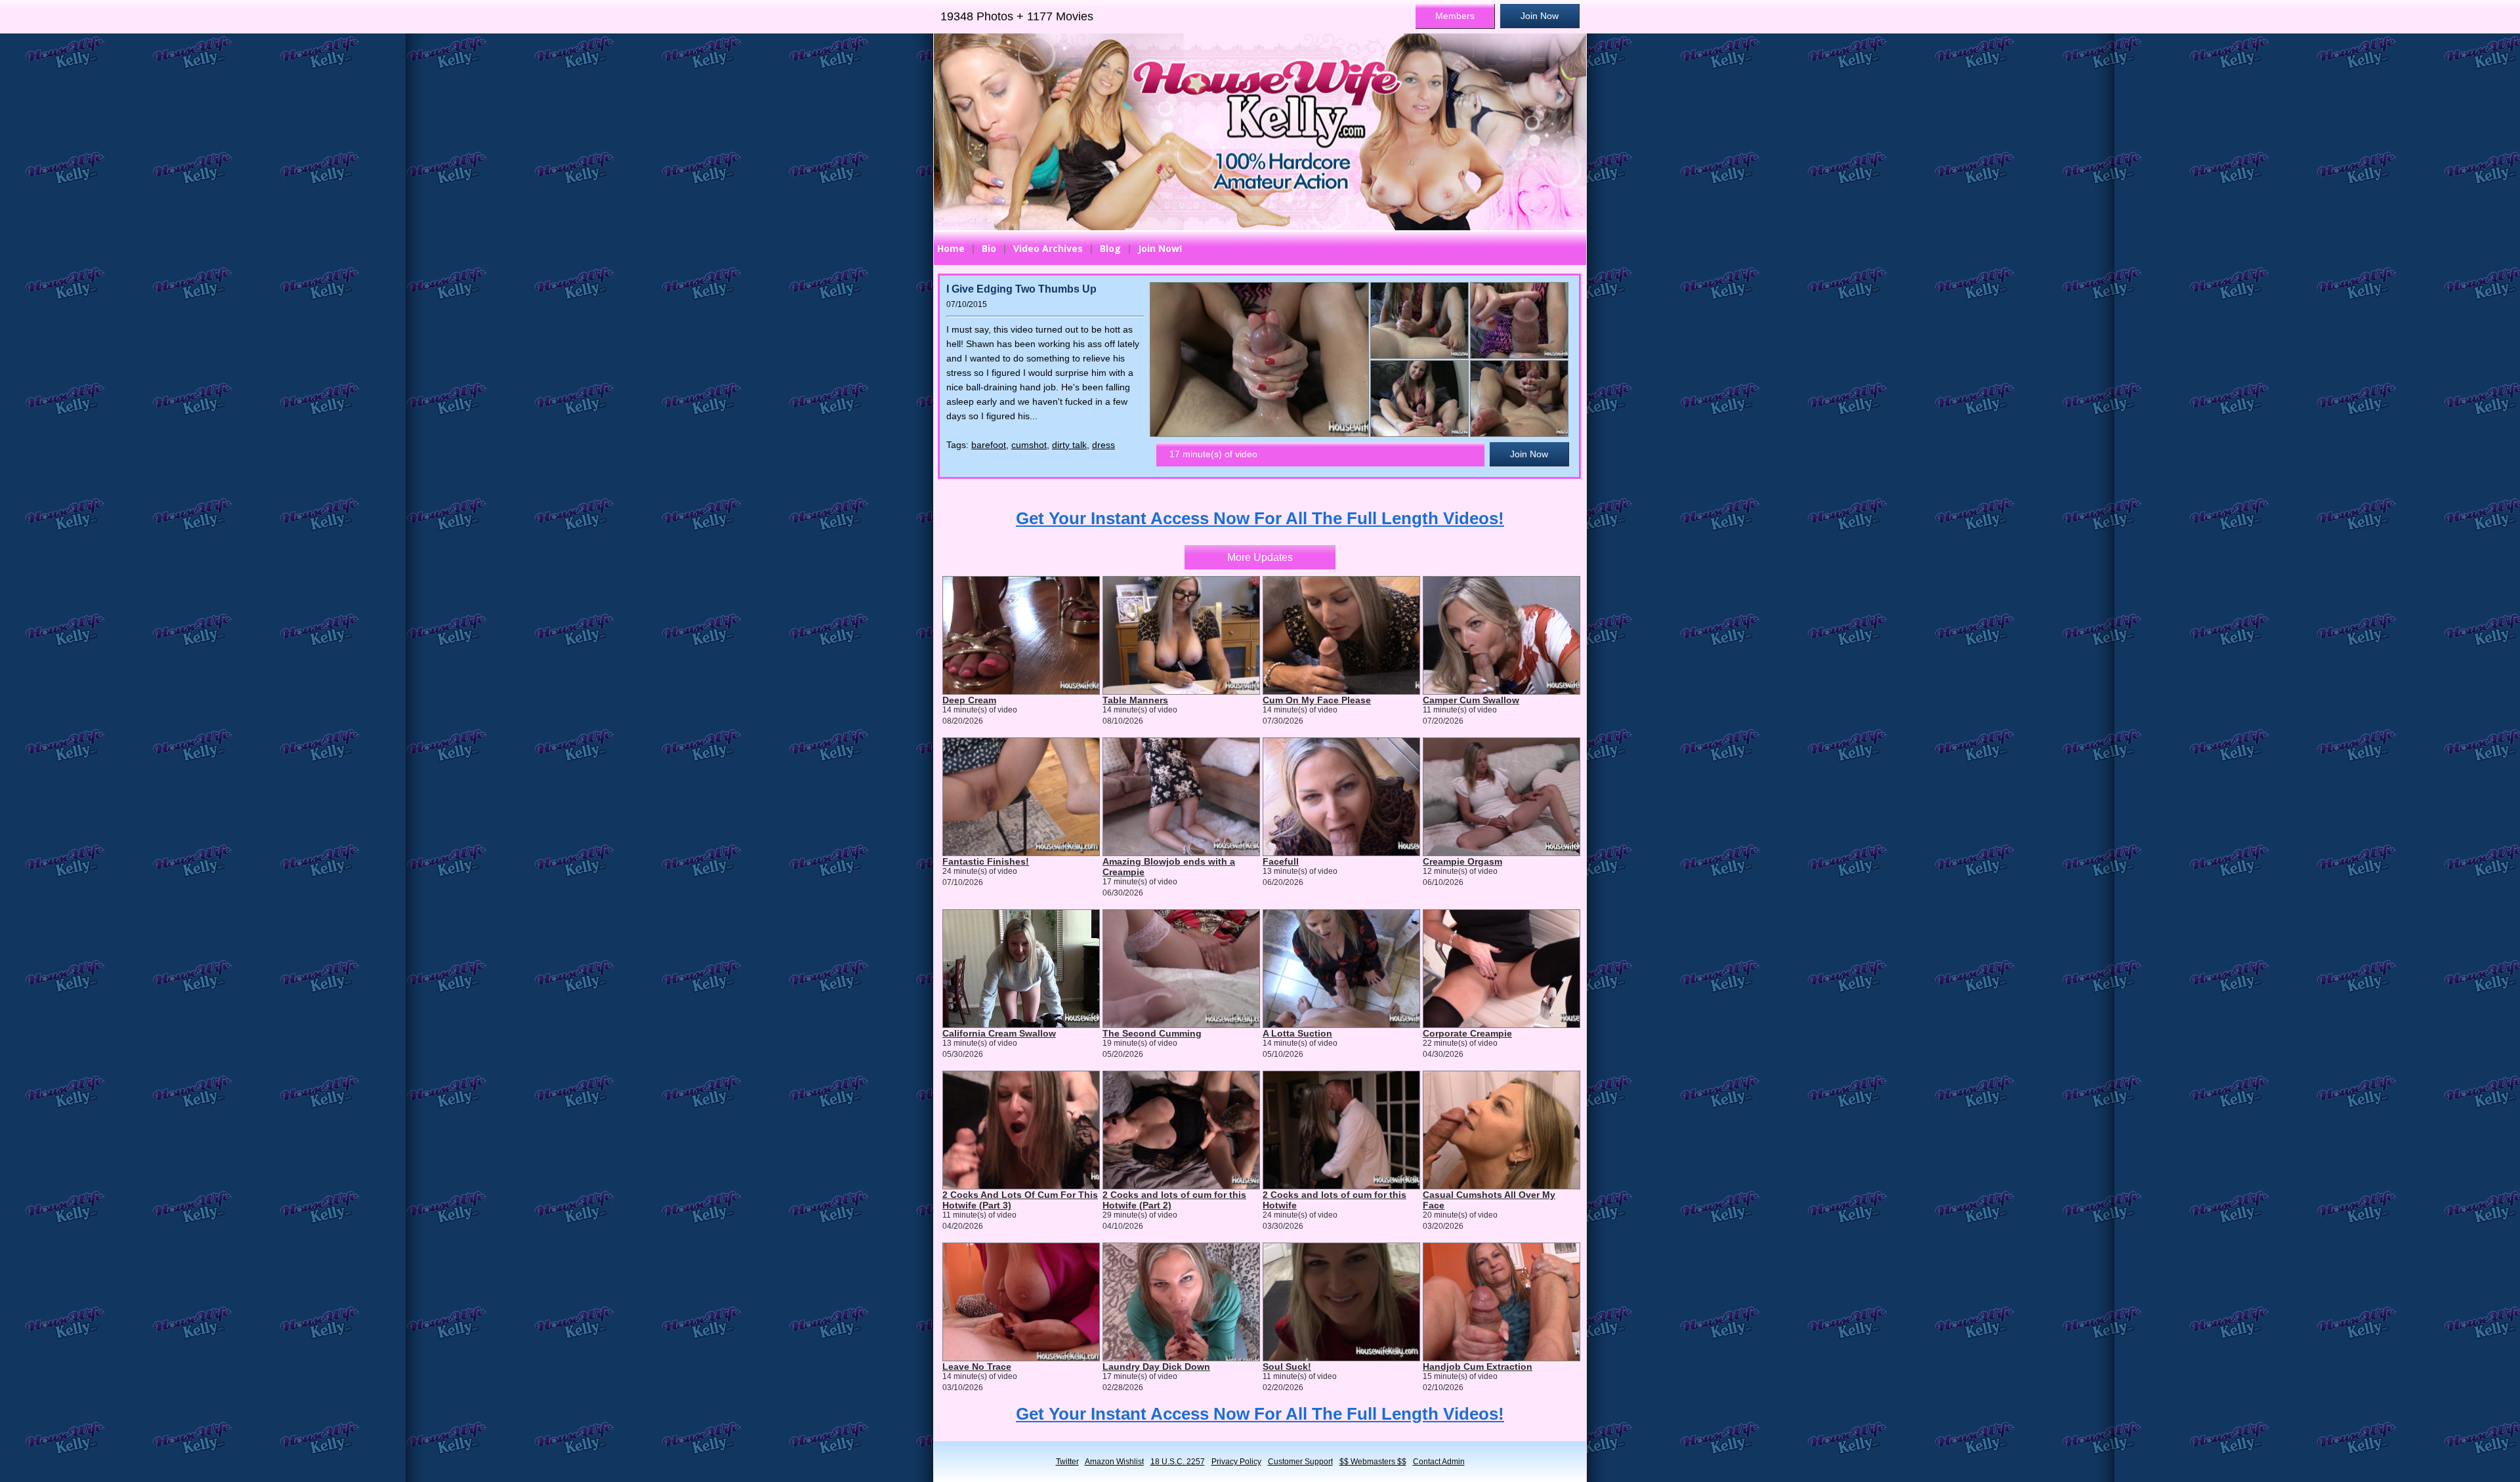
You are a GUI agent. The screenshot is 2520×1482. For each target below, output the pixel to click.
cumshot (1029, 445)
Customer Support (1300, 1462)
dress (1103, 445)
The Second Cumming (1152, 1033)
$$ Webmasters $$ (1373, 1462)
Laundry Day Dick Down (1156, 1367)
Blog (1110, 248)
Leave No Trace (977, 1367)
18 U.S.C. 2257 (1178, 1462)
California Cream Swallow (999, 1033)
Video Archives (1048, 248)
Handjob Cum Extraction (1478, 1367)
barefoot (989, 445)
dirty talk (1069, 445)
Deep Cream (969, 700)
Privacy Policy (1236, 1462)
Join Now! (1160, 248)
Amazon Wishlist (1114, 1462)
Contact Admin (1439, 1462)
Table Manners (1135, 700)
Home (951, 248)
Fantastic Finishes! (986, 861)
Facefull (1281, 861)
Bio (989, 248)
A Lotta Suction (1297, 1033)
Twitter (1067, 1462)
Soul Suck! (1287, 1367)
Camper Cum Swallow (1471, 700)
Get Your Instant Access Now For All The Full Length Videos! (1260, 518)
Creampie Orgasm (1462, 861)
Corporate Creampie (1467, 1033)
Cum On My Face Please (1317, 700)
